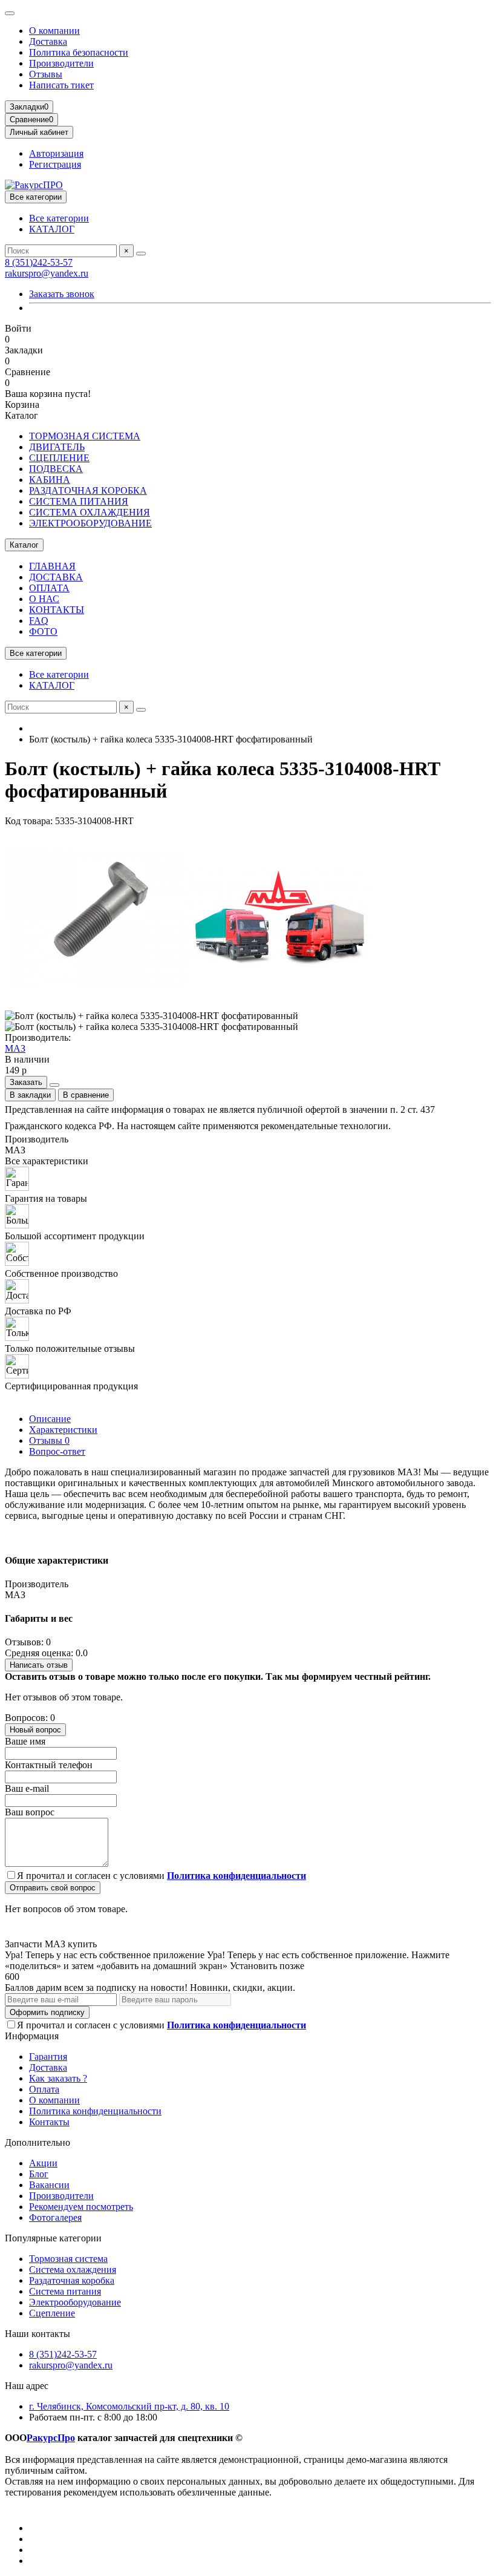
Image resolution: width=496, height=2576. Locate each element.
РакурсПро (51, 2438)
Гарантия (48, 2057)
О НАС (44, 599)
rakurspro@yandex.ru (47, 273)
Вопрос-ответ (57, 1451)
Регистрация (55, 164)
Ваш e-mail (27, 1788)
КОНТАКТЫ (57, 610)
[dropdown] (10, 13)
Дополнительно (38, 2142)
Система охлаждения (73, 2270)
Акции (43, 2163)
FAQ (39, 621)
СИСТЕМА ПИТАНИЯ (79, 501)
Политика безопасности (79, 52)
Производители (61, 63)
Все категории (59, 218)
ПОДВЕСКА (56, 469)
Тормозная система (68, 2259)
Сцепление (52, 2313)
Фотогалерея (55, 2217)
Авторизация (56, 153)
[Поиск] (141, 254)
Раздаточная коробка (72, 2280)
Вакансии (49, 2185)
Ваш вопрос (30, 1812)
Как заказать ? (58, 2078)
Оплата (44, 2089)
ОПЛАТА (49, 588)
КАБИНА (50, 480)
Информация (32, 2036)
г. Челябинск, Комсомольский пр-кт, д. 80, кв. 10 (129, 2406)
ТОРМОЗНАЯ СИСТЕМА (85, 436)
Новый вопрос (35, 1730)
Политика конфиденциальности (95, 2111)
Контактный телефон (49, 1765)
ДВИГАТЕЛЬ (57, 447)
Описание (50, 1419)
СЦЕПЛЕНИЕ (59, 458)
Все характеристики (47, 1161)
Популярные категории (53, 2238)
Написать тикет (61, 85)
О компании (54, 31)
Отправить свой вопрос (53, 1888)
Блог (39, 2174)
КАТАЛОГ (52, 229)
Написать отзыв (39, 1665)
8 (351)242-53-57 (39, 262)
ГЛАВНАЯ (52, 566)
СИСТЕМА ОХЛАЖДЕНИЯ (90, 512)
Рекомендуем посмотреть (81, 2207)
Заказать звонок (62, 294)
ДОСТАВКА (56, 577)
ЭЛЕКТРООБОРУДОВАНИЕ (90, 523)
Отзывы (46, 74)
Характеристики (63, 1430)
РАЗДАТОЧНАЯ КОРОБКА (88, 490)
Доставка (48, 41)
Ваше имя (25, 1741)
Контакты (49, 2122)
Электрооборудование (75, 2302)
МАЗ (15, 1048)
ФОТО (43, 631)
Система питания (65, 2291)
